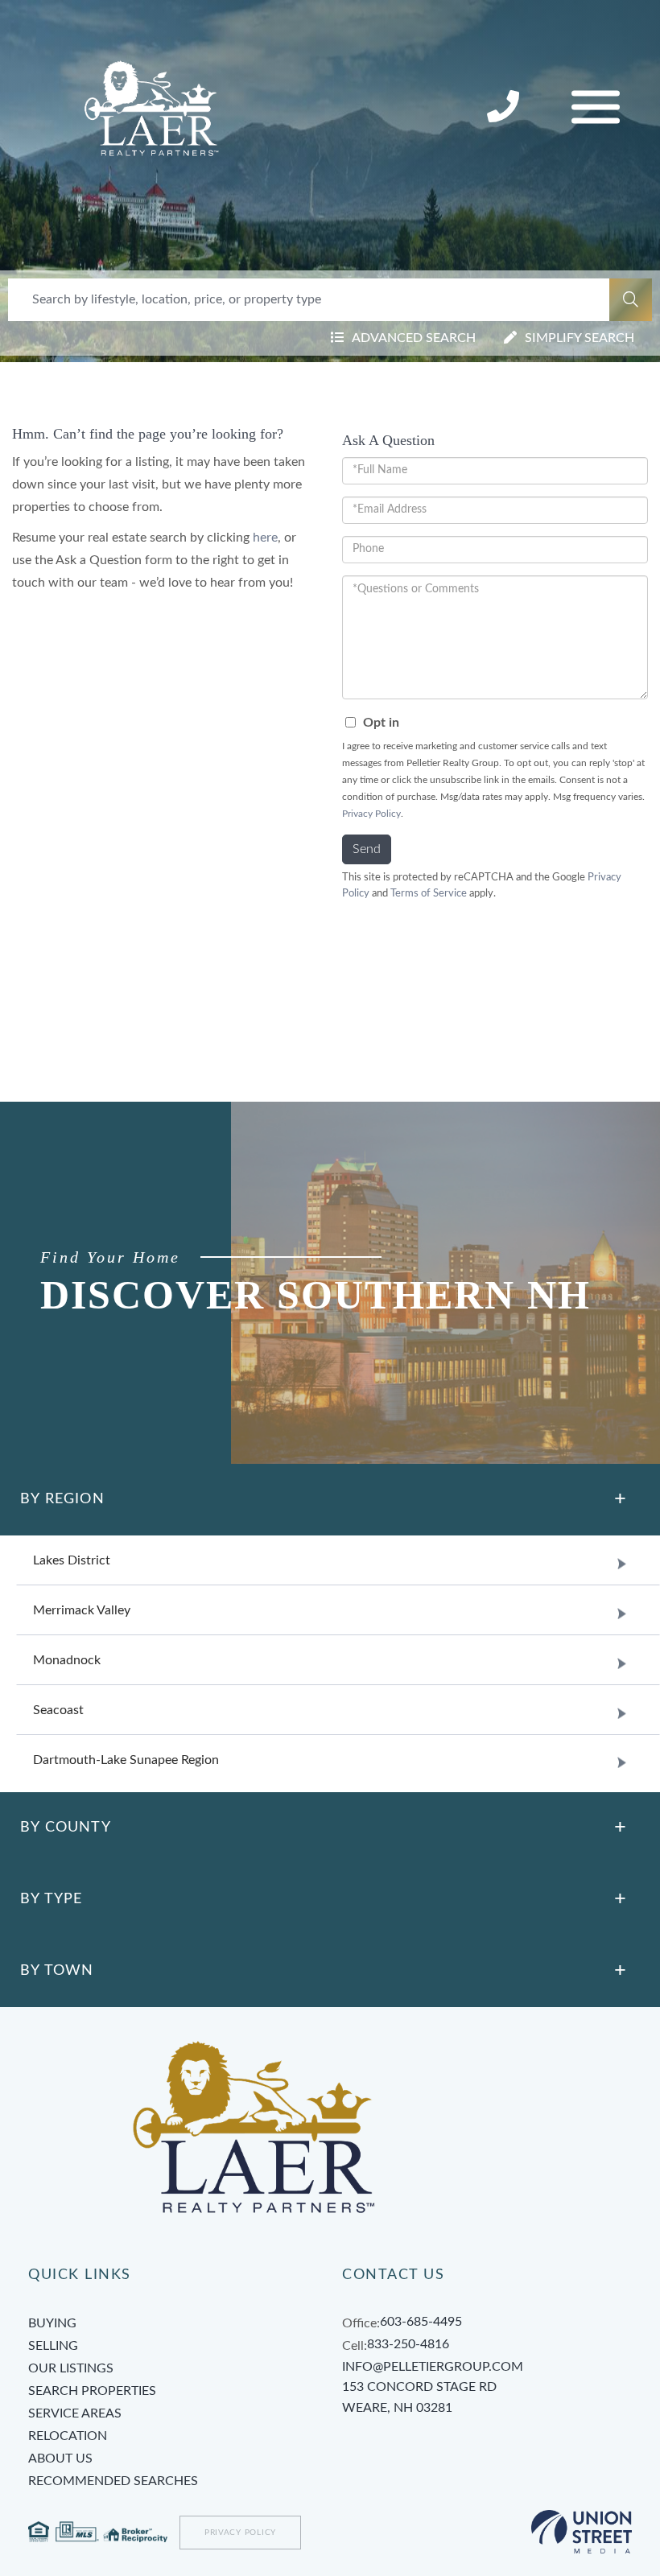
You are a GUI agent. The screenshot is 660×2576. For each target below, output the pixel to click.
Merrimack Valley (82, 1610)
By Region (62, 1499)
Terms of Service (429, 893)
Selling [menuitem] (53, 2346)
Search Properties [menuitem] (92, 2391)
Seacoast (58, 1710)
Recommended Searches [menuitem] (113, 2481)
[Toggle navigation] (596, 107)
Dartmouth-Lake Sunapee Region (126, 1760)
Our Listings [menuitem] (71, 2368)
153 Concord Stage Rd (419, 2397)
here (265, 538)
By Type (51, 1899)
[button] (631, 300)
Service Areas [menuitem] (75, 2413)
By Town (57, 1971)
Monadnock (67, 1660)
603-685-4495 (421, 2322)
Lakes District (72, 1560)
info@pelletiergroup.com (433, 2367)
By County (66, 1828)
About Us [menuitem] (60, 2459)
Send (367, 849)
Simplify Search (580, 338)
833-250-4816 (505, 108)
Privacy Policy (371, 814)
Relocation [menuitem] (68, 2436)
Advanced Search (414, 338)
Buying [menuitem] (52, 2323)
